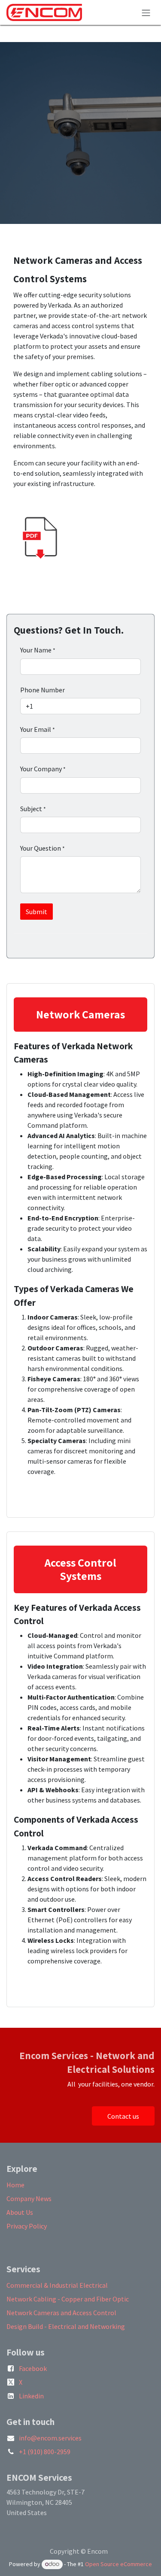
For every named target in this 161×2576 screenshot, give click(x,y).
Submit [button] (36, 912)
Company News (29, 2199)
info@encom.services (50, 2438)
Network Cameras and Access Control (61, 2313)
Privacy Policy (27, 2226)
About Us (20, 2212)
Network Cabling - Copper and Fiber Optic (68, 2299)
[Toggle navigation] (146, 12)
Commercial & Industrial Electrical (57, 2285)
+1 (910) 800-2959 (45, 2452)
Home (15, 2185)
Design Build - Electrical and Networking (66, 2326)
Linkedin (31, 2396)
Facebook (33, 2368)
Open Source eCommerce (118, 2564)
